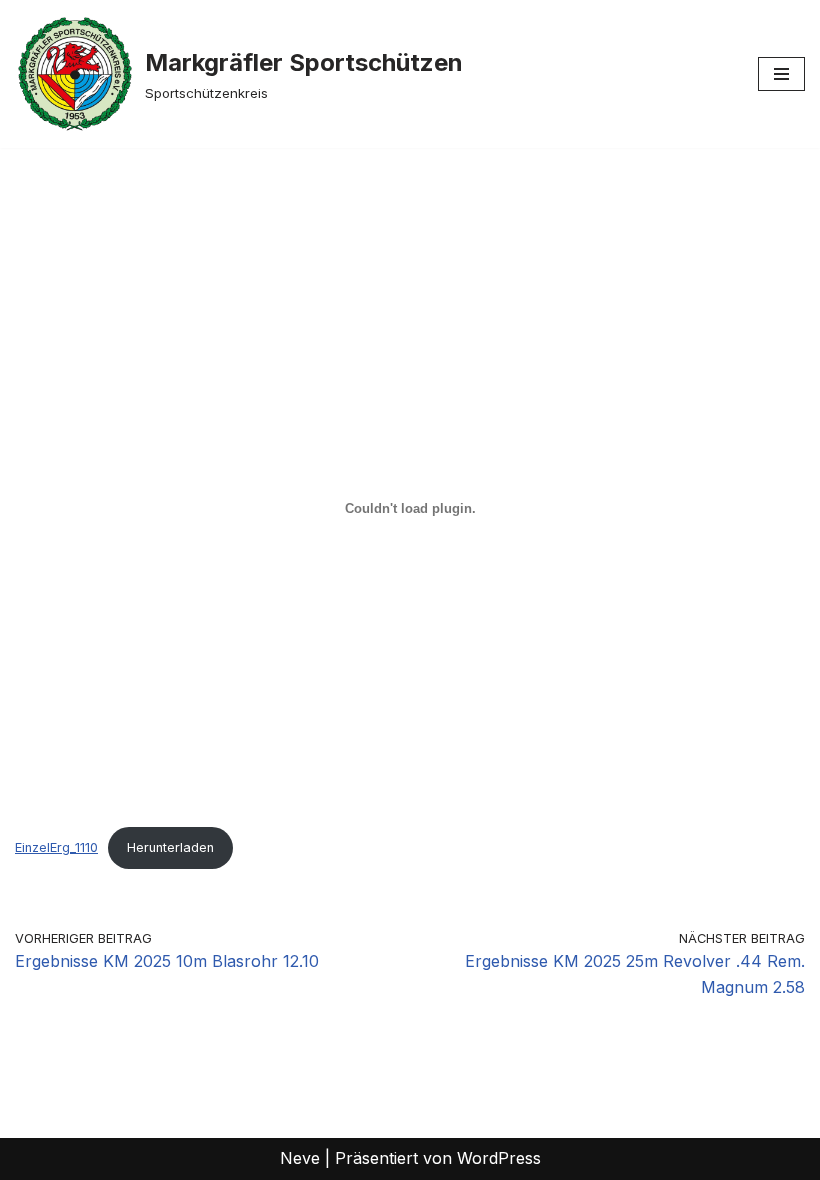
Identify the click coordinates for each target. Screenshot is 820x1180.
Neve (300, 1158)
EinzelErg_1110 (56, 847)
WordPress (499, 1158)
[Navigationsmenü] (781, 74)
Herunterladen (170, 847)
